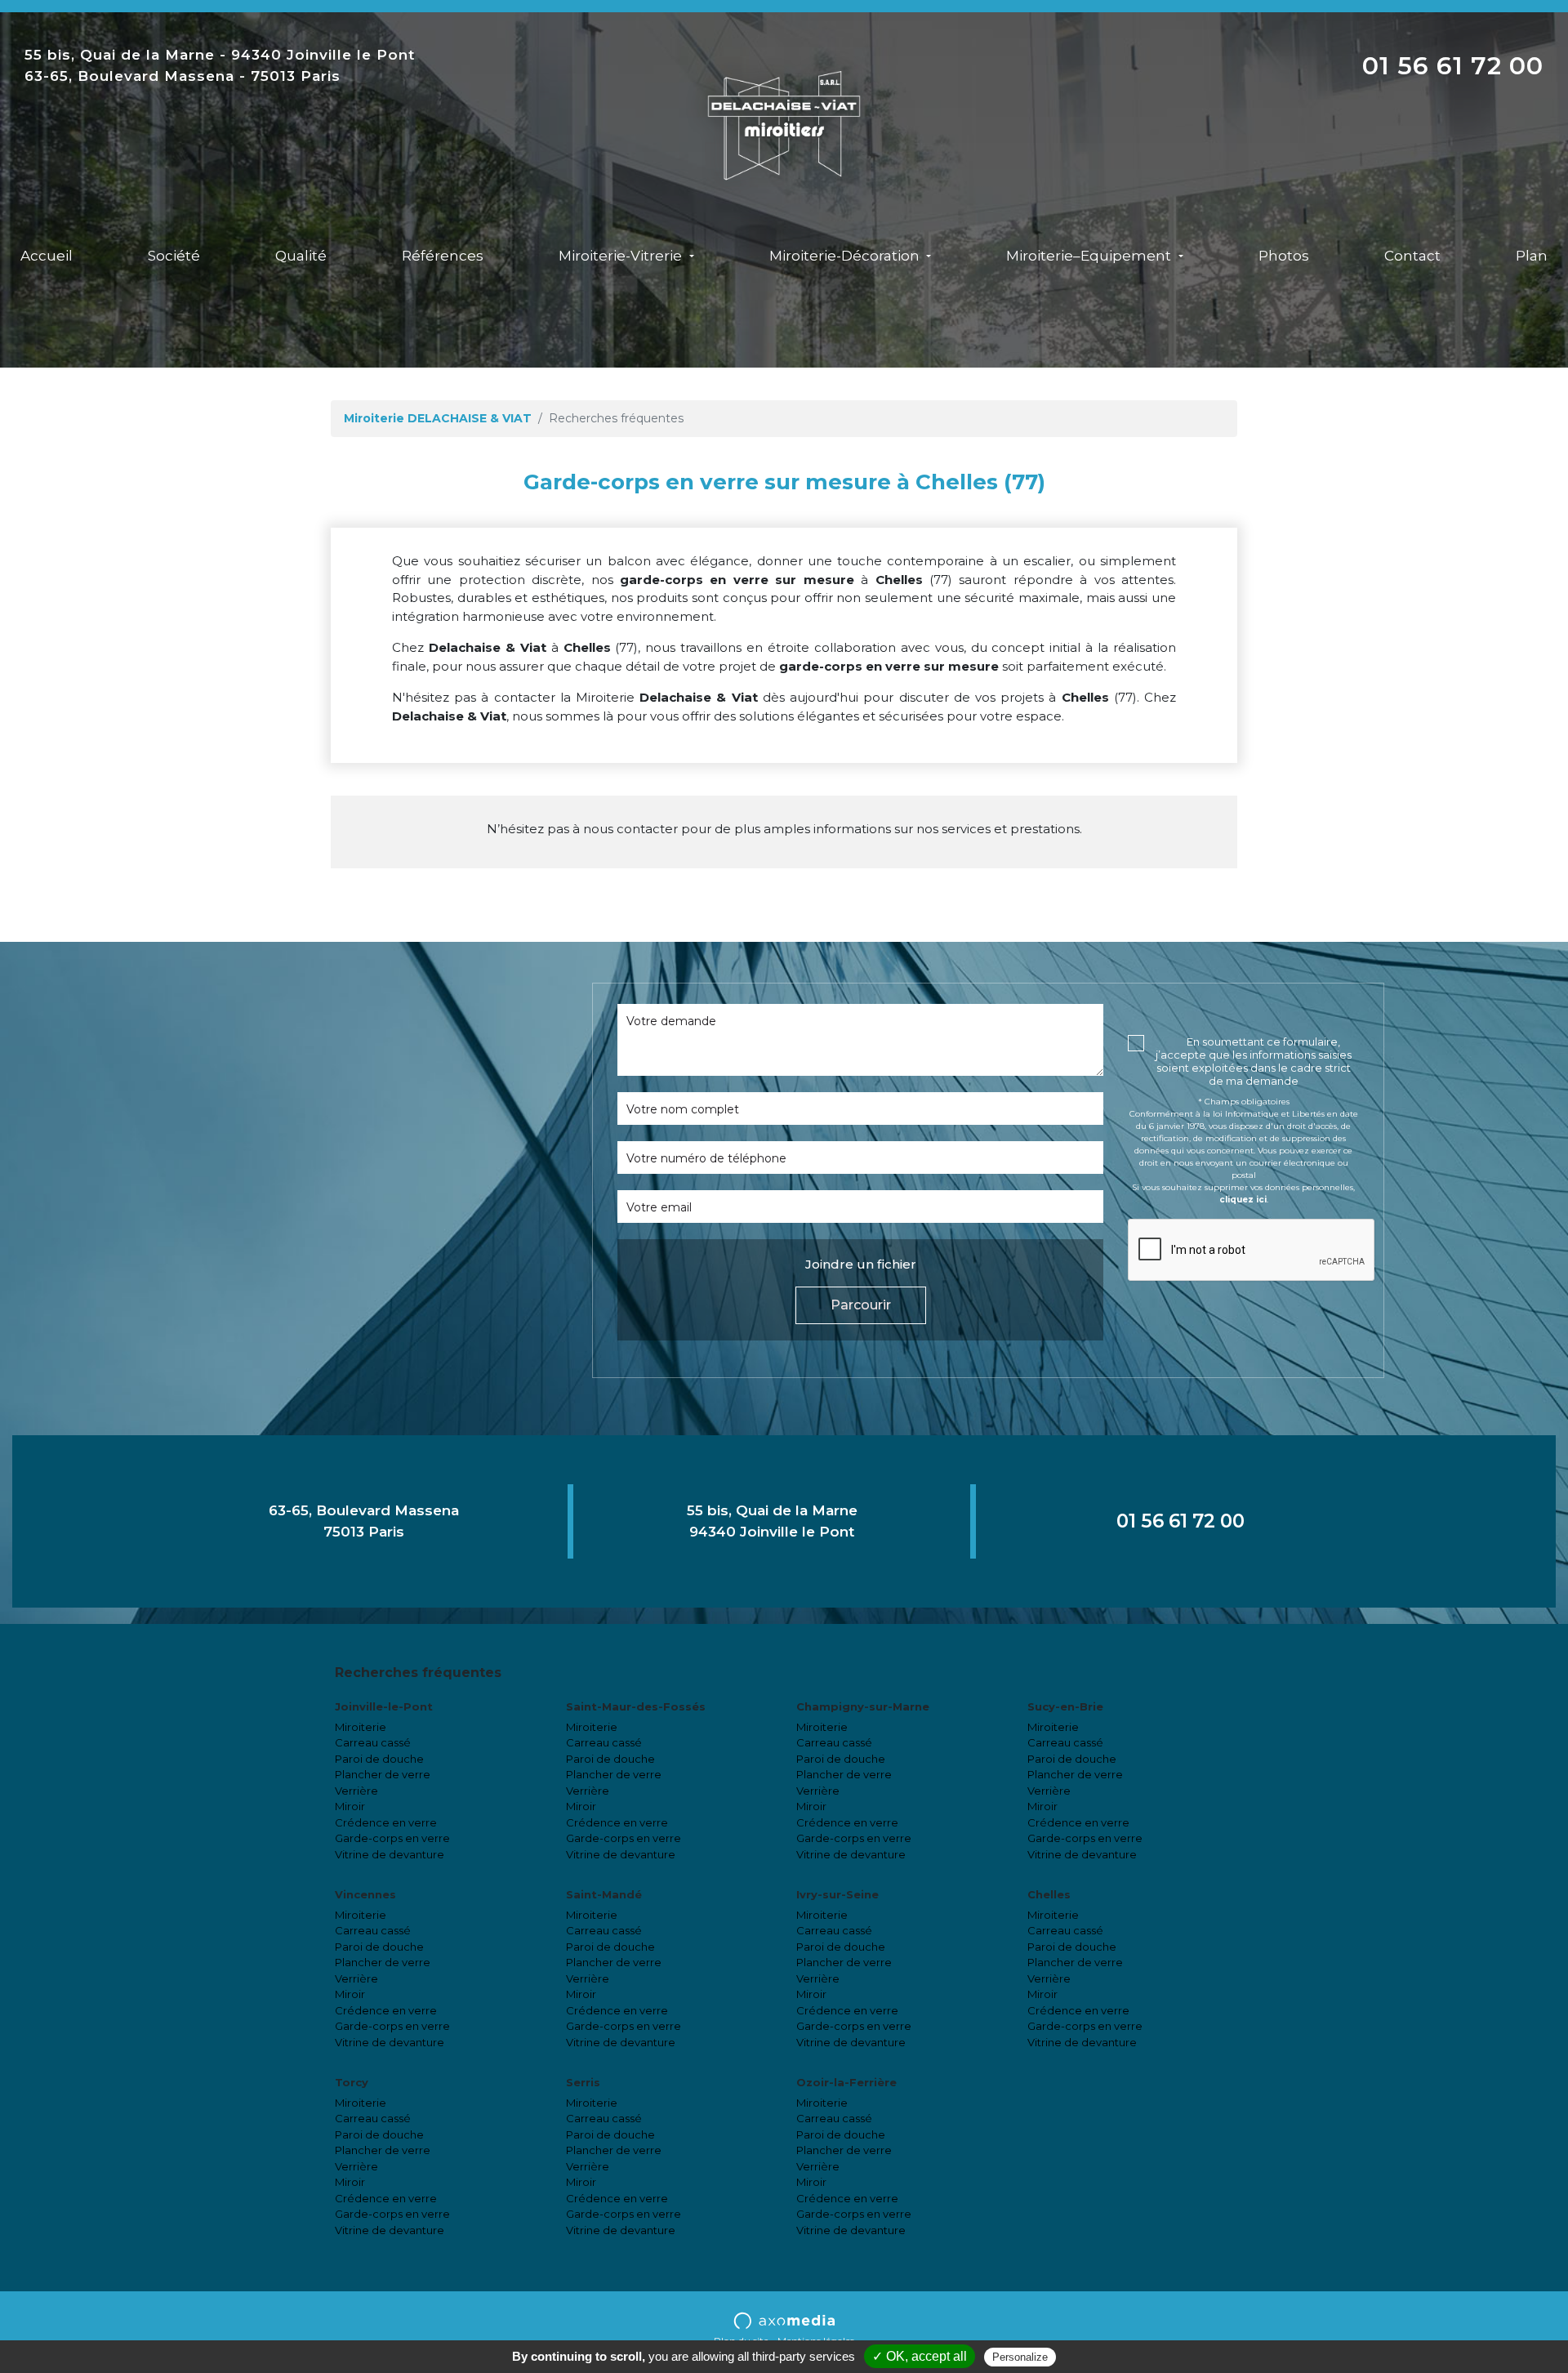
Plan (1532, 256)
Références (443, 256)
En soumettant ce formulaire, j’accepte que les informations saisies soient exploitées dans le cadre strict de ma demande (1254, 1061)
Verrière (356, 1791)
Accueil (47, 256)
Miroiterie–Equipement (1090, 256)
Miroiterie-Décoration (846, 256)
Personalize (1020, 2357)
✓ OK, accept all (920, 2356)
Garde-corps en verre (392, 1838)
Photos (1284, 256)
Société (174, 256)
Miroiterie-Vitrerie (622, 256)
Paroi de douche (379, 1759)
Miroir (350, 1806)
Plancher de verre (383, 1774)
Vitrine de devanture (390, 1854)
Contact (1412, 256)
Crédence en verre (386, 1822)
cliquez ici (1243, 1200)
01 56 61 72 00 (1453, 66)
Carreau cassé (373, 1742)
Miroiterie (361, 1727)
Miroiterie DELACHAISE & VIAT (438, 418)
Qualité (301, 256)
